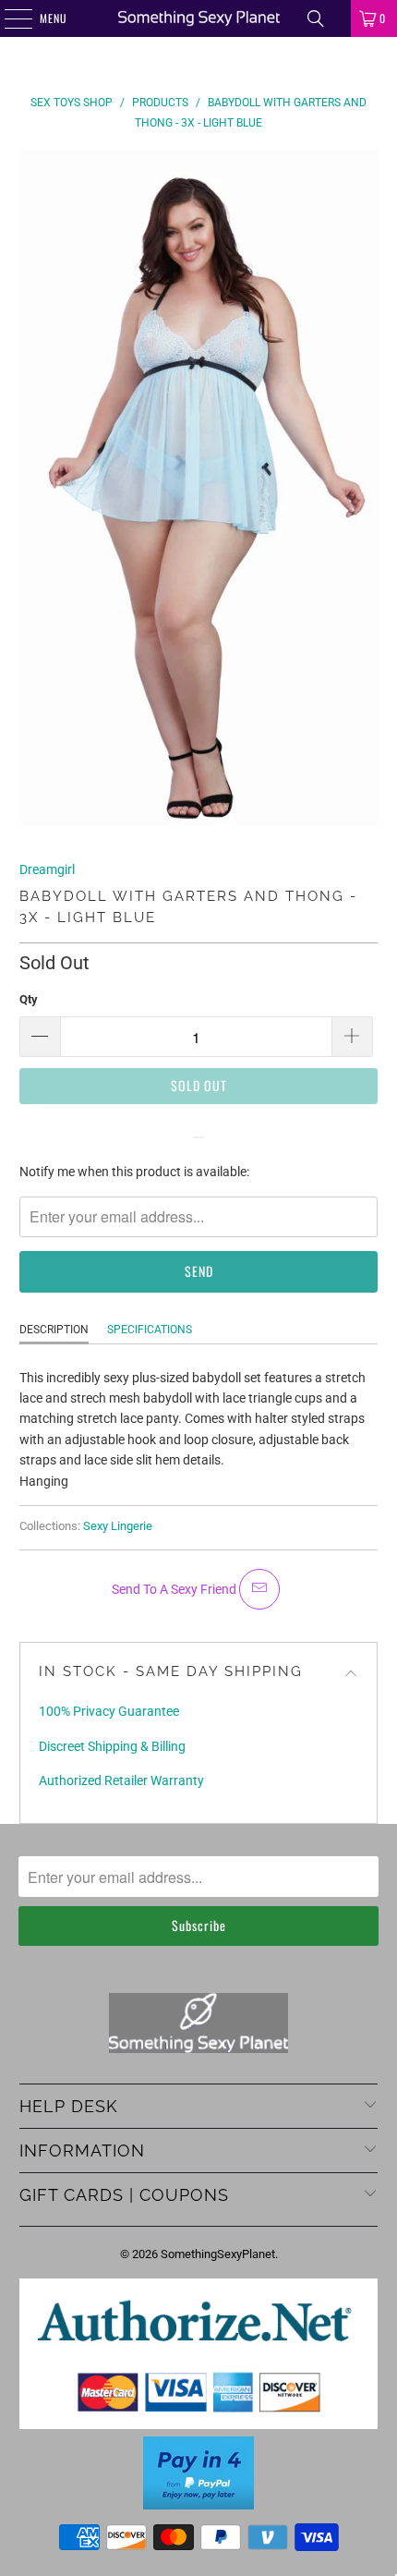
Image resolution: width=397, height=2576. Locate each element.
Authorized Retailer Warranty (121, 1780)
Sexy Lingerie (118, 1526)
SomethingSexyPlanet (218, 2254)
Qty (29, 999)
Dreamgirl (47, 869)
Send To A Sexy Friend (175, 1589)
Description (54, 1330)
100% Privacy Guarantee (109, 1711)
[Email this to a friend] (259, 1589)
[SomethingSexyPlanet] (199, 18)
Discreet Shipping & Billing (112, 1746)
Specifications (150, 1330)
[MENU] (8, 18)
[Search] (316, 18)
